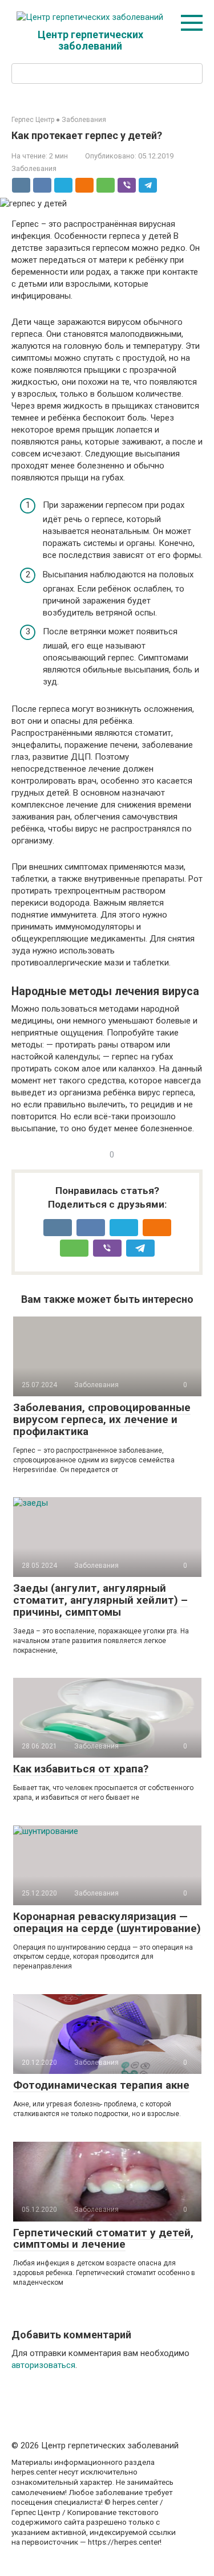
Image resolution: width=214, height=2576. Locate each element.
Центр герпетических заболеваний (90, 40)
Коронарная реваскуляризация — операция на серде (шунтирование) (107, 1922)
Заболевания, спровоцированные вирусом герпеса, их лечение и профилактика (102, 1419)
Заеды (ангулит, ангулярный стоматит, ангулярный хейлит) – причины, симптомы (100, 1600)
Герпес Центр (33, 120)
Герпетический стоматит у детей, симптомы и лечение (103, 2239)
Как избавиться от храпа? (81, 1769)
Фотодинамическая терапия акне (101, 2085)
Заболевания (84, 120)
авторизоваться (43, 2365)
